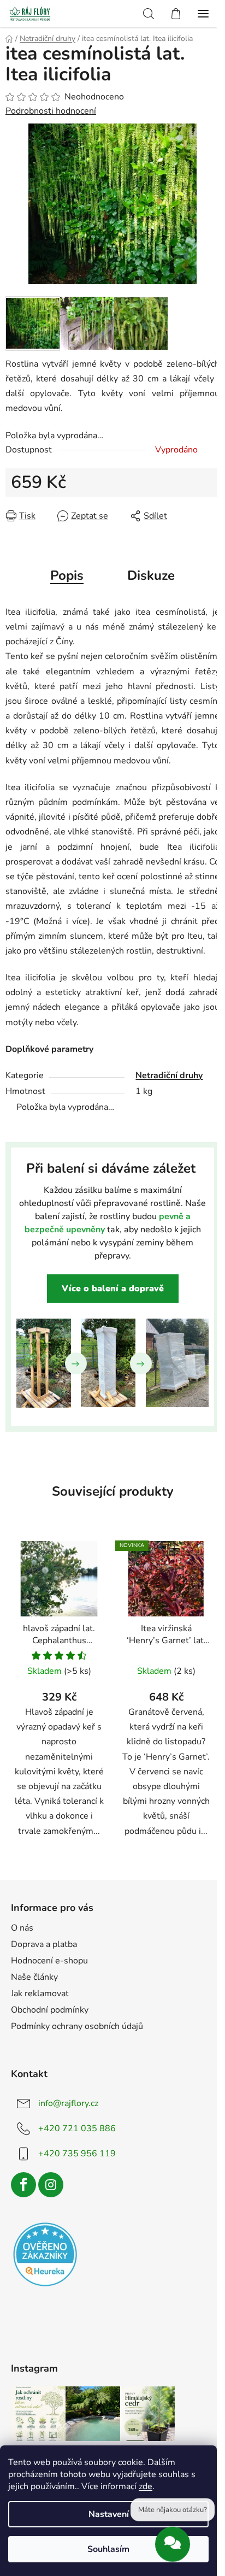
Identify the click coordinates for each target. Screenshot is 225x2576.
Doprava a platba (44, 1944)
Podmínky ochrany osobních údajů (77, 2026)
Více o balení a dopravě (113, 1289)
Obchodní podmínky (50, 2010)
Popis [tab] (67, 575)
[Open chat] (173, 2542)
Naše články (34, 1977)
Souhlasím (108, 2549)
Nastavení (109, 2514)
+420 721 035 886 (77, 2128)
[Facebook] (23, 2185)
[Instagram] (51, 2185)
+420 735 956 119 (77, 2154)
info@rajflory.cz (68, 2103)
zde (146, 2486)
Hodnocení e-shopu (49, 1961)
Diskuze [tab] (151, 575)
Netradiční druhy (169, 1075)
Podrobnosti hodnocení (51, 111)
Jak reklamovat (40, 1993)
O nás (22, 1928)
